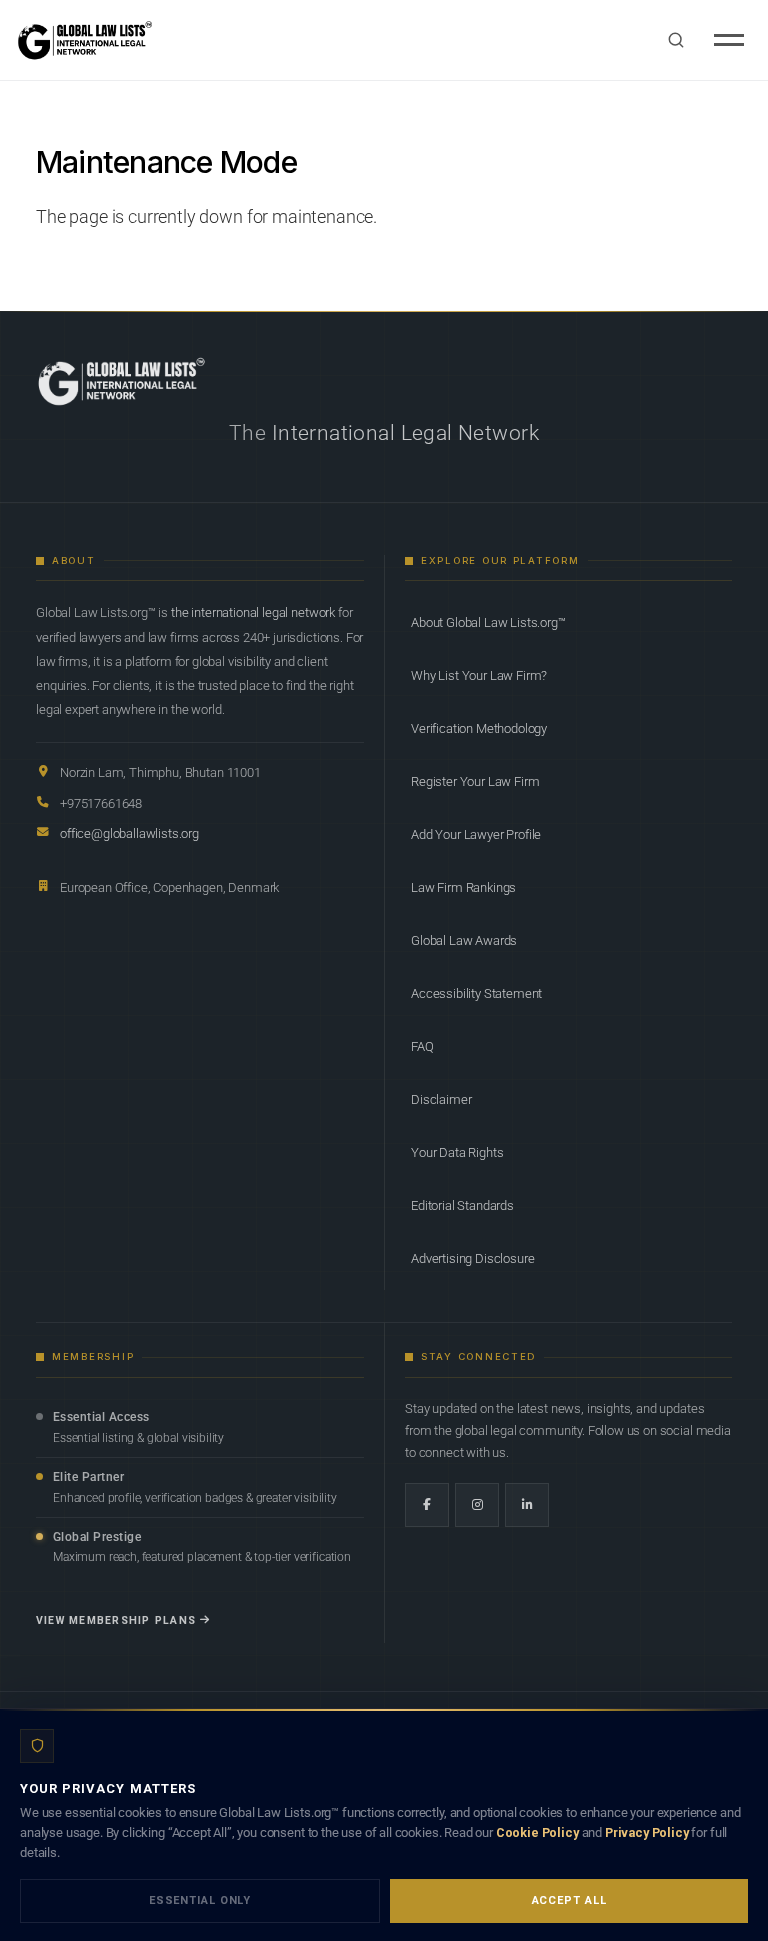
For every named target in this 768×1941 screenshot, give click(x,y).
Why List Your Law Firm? (479, 675)
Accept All (569, 1900)
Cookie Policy (537, 1832)
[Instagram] (477, 1505)
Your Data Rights (457, 1152)
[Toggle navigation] (729, 40)
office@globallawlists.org (129, 833)
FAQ (422, 1046)
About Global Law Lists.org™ (488, 622)
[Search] (676, 40)
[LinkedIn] (527, 1505)
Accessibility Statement (476, 993)
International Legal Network (405, 433)
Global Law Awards (464, 940)
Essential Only (200, 1900)
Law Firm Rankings (463, 887)
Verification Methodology (479, 728)
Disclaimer (441, 1099)
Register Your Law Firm (475, 781)
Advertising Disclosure (472, 1258)
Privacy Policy (647, 1832)
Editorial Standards (462, 1205)
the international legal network (253, 612)
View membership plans (116, 1620)
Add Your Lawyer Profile (476, 834)
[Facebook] (427, 1505)
